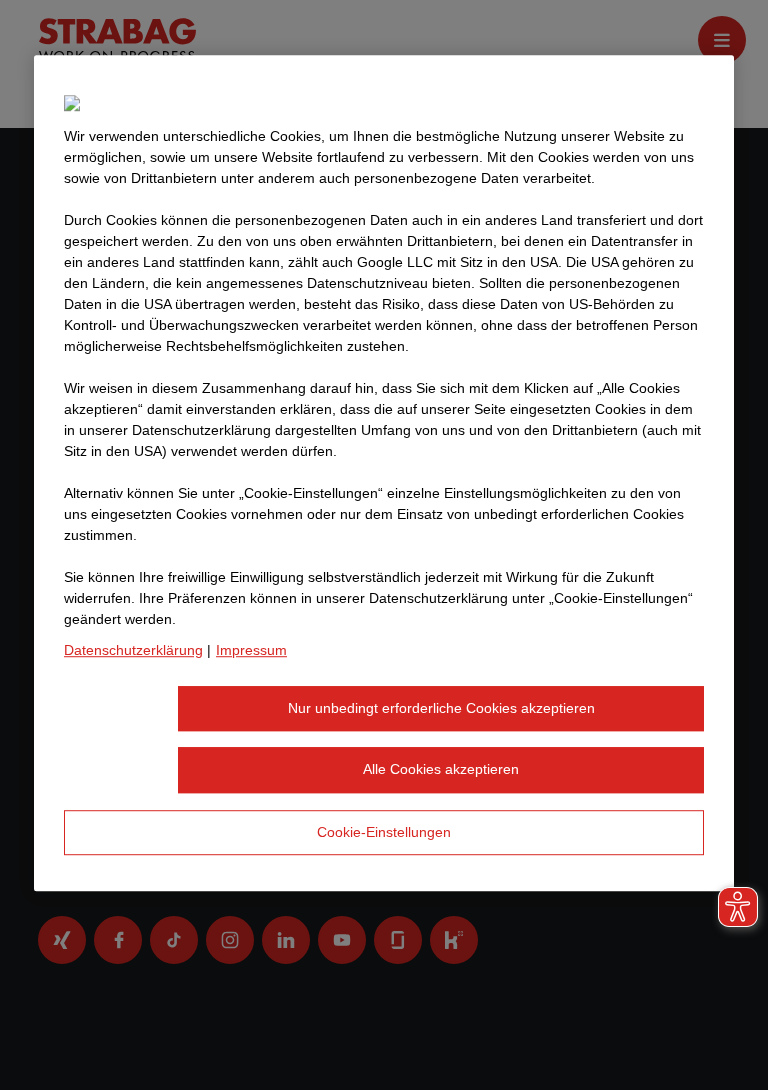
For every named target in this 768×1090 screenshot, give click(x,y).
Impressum (251, 650)
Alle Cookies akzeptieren (441, 769)
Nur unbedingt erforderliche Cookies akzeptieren (441, 708)
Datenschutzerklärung (133, 650)
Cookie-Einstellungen (384, 832)
